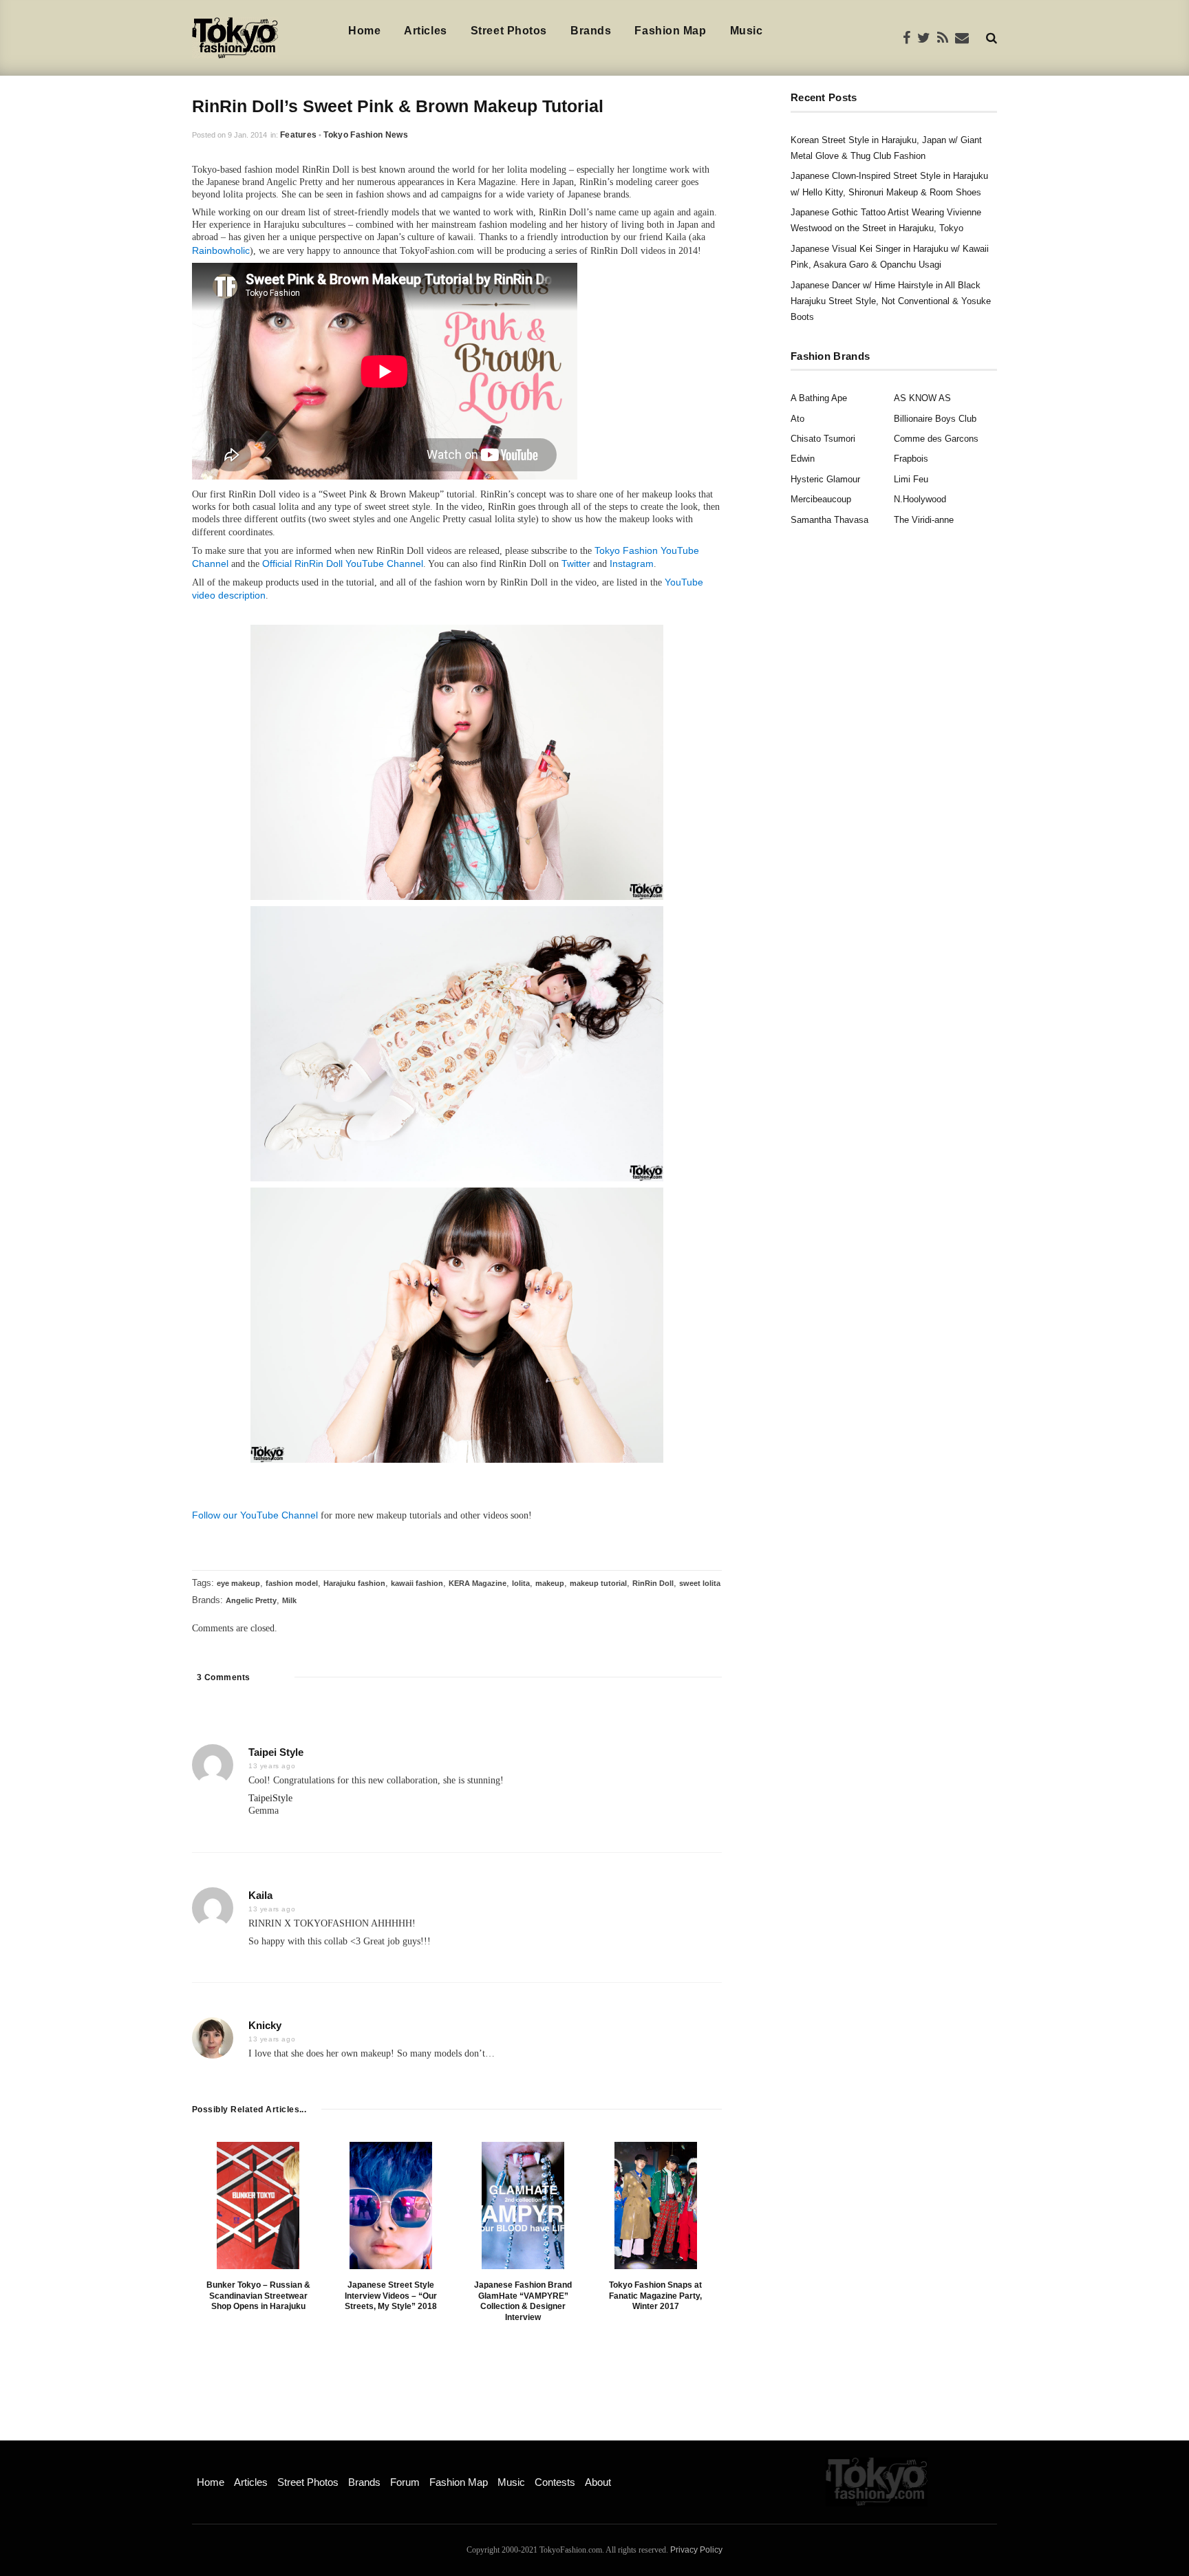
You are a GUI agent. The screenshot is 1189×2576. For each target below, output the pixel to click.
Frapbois (911, 459)
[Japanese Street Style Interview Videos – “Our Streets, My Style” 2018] (391, 2205)
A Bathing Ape (819, 398)
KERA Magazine (478, 1583)
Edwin (803, 459)
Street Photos (509, 31)
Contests (555, 2482)
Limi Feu (911, 479)
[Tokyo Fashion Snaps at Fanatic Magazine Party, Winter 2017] (656, 2205)
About (598, 2482)
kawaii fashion (417, 1583)
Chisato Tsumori (823, 439)
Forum (405, 2482)
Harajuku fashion (354, 1583)
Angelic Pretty (251, 1600)
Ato (797, 419)
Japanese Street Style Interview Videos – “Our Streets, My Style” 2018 (391, 2296)
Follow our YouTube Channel (255, 1515)
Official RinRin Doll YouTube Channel (343, 563)
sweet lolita (700, 1583)
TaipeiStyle (270, 1798)
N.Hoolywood (920, 499)
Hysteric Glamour (825, 479)
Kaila (260, 1895)
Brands (591, 31)
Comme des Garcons (936, 439)
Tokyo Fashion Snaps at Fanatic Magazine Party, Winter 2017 (655, 2296)
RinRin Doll (653, 1583)
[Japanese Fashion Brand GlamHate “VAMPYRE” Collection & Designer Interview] (523, 2205)
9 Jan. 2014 (247, 135)
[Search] (992, 37)
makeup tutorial (598, 1583)
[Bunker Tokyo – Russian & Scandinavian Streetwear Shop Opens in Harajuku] (258, 2205)
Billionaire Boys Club (935, 419)
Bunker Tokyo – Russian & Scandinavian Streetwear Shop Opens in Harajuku (258, 2296)
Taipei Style (276, 1752)
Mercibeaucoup (821, 499)
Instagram (632, 563)
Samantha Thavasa (829, 520)
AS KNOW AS (922, 398)
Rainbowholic (221, 250)
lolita (521, 1583)
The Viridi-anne (924, 520)
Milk (289, 1600)
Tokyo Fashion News (365, 135)
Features (298, 135)
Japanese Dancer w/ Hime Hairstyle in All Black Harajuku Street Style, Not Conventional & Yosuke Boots (891, 301)
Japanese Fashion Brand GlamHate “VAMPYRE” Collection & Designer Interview (523, 2301)
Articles (425, 31)
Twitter (576, 563)
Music (747, 31)
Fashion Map (670, 31)
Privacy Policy (696, 2550)
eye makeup (238, 1583)
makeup (550, 1583)
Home (364, 31)
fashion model (292, 1583)
